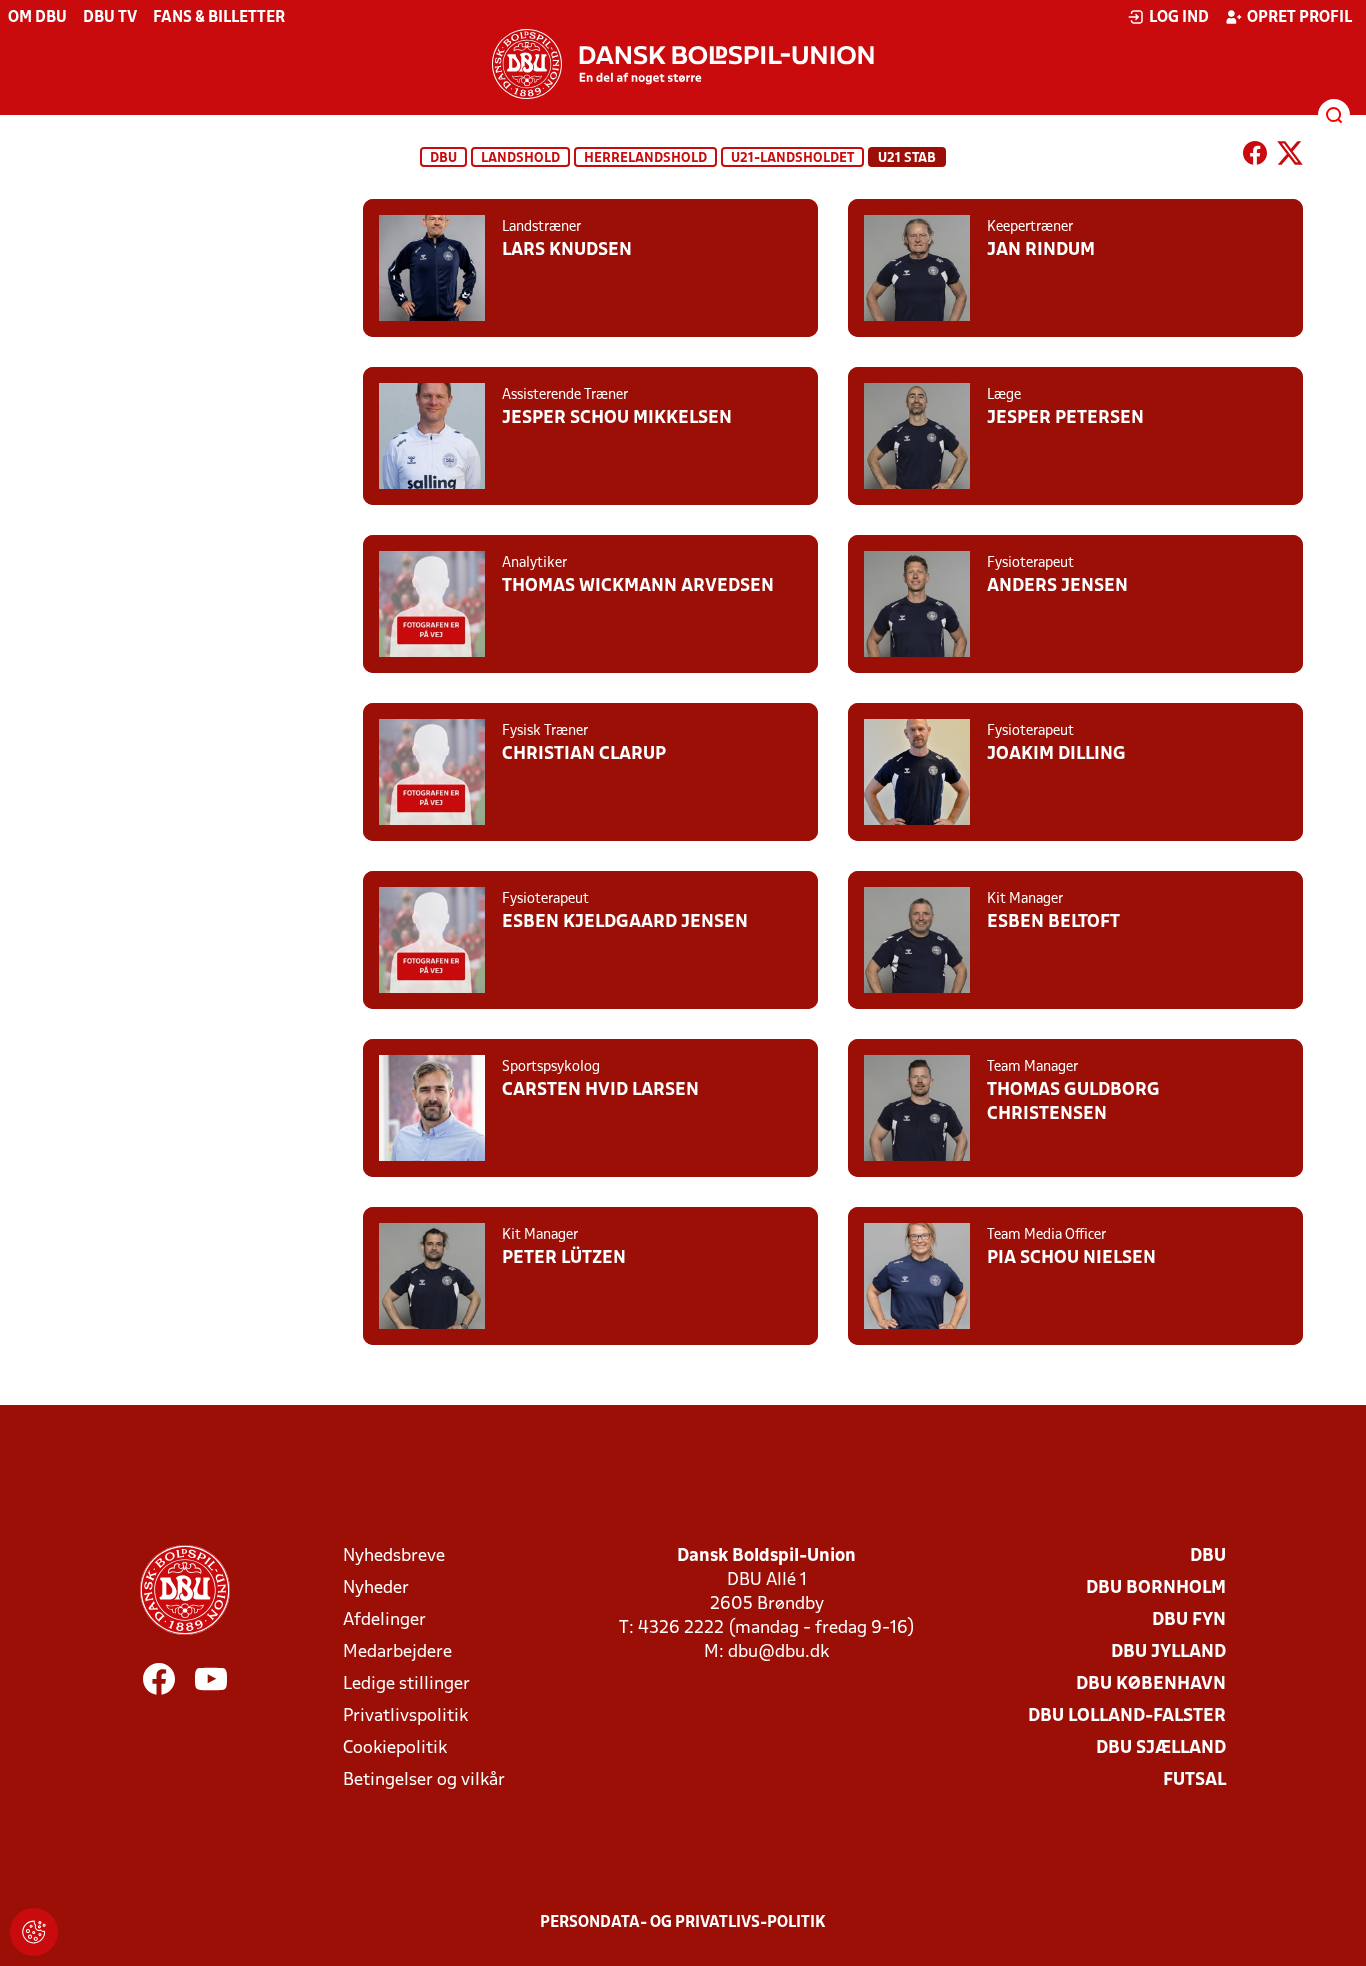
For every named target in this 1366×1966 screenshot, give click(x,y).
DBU (443, 158)
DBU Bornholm (1156, 1588)
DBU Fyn (1189, 1620)
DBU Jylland (1168, 1652)
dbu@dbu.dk (778, 1652)
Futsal (1194, 1780)
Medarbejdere (397, 1652)
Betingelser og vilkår (424, 1780)
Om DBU (37, 18)
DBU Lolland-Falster (1127, 1716)
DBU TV (110, 18)
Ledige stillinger (406, 1684)
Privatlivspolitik (405, 1716)
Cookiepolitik (395, 1748)
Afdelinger (384, 1620)
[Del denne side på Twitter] (1290, 157)
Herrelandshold (645, 158)
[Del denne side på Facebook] (1255, 157)
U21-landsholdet (792, 158)
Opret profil (1299, 18)
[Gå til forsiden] (683, 64)
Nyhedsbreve (394, 1556)
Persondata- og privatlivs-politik (683, 1923)
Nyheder (376, 1588)
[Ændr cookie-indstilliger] (34, 1932)
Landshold (520, 158)
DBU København (1151, 1684)
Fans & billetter (219, 18)
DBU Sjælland (1161, 1748)
